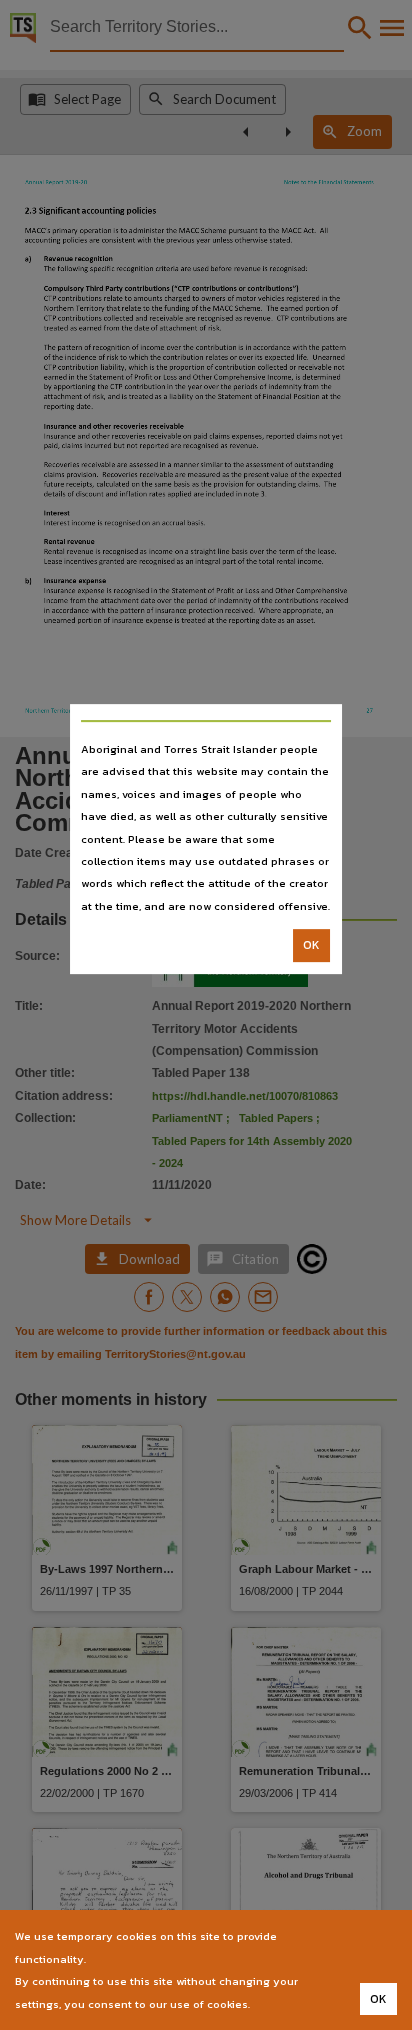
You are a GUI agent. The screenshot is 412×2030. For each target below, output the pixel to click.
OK (311, 945)
